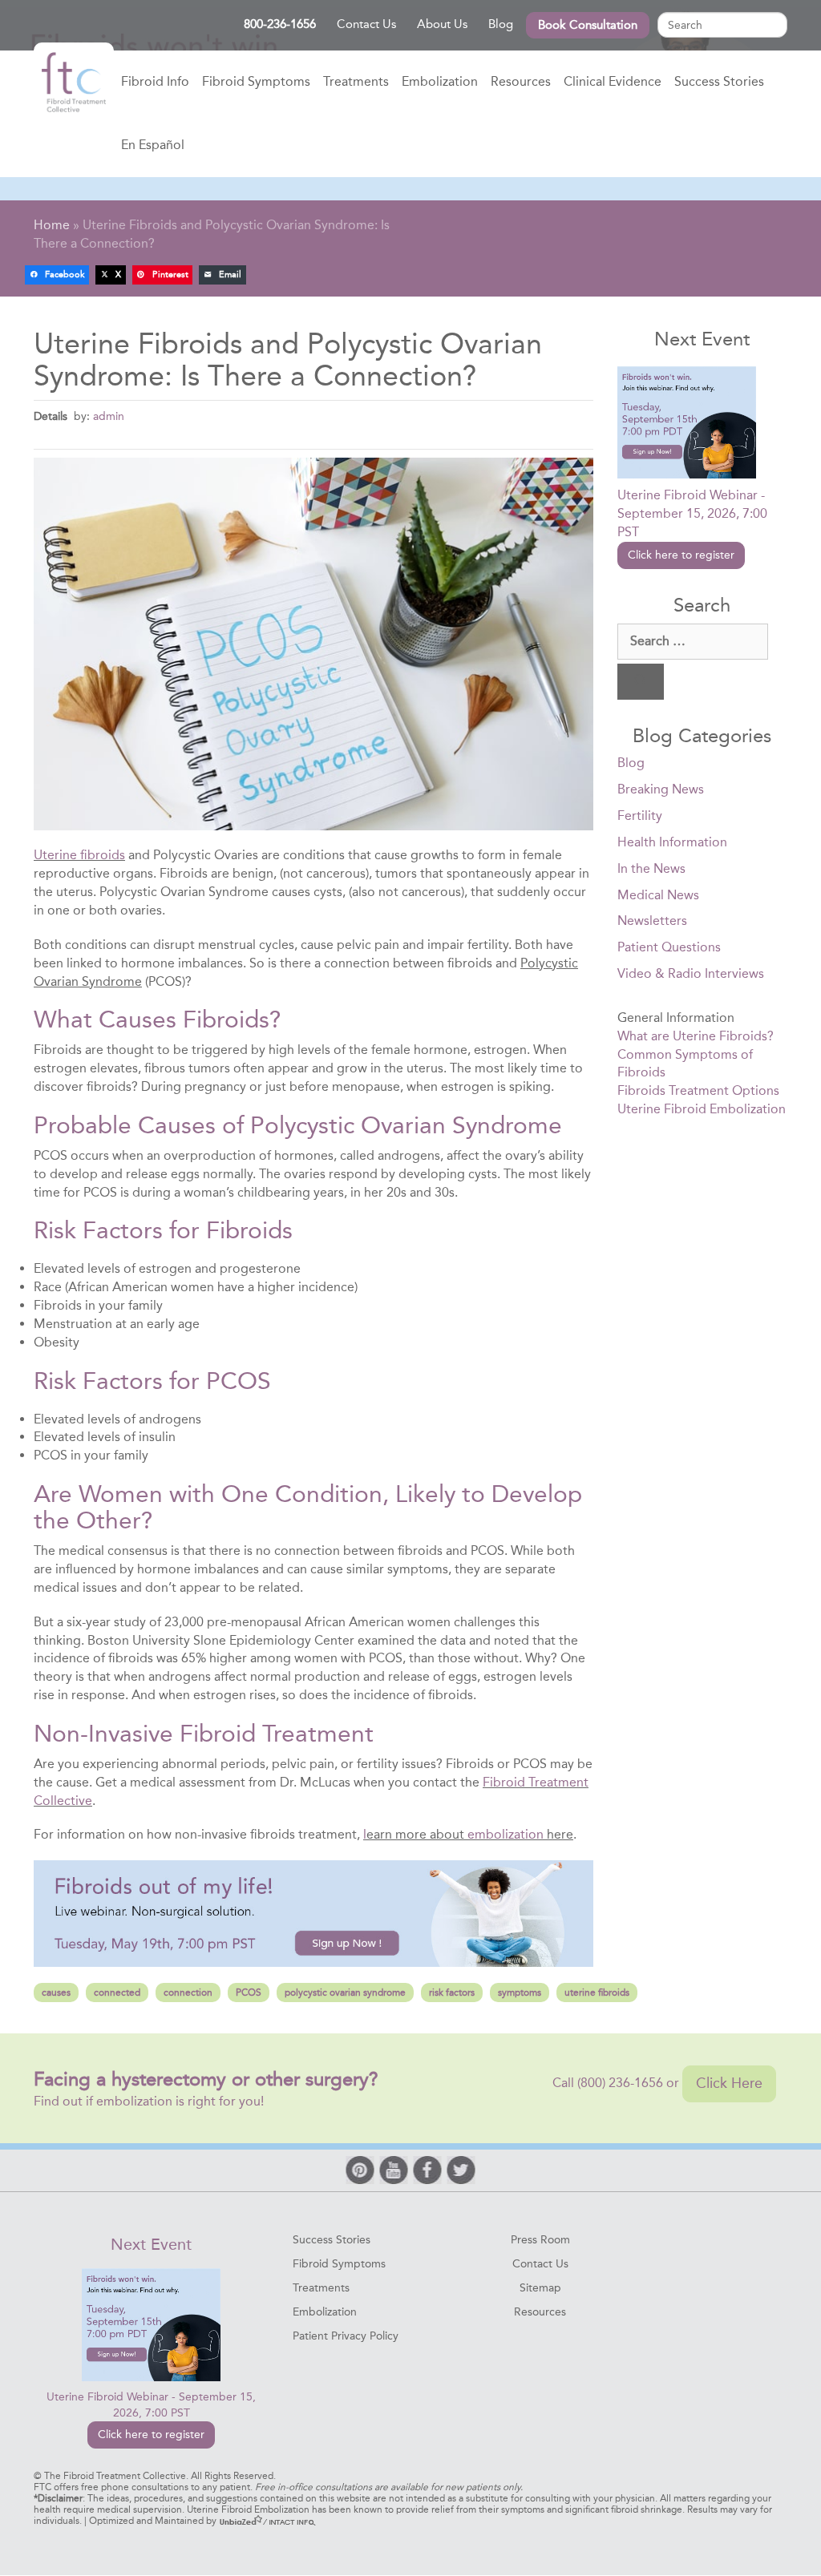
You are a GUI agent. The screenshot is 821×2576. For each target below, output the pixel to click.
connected (117, 1993)
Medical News (658, 895)
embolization (506, 1834)
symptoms (520, 1993)
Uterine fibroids (79, 855)
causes (56, 1993)
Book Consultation (588, 25)
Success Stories (719, 81)
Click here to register (681, 555)
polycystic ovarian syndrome (345, 1993)
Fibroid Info (155, 81)
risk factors (452, 1993)
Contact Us (366, 24)
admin (109, 416)
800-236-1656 (280, 24)
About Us (442, 24)
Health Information (672, 842)
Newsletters (652, 921)
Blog (501, 24)
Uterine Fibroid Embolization (702, 1109)
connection (188, 1993)
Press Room (540, 2240)
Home (74, 83)
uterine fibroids (597, 1993)
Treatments (356, 81)
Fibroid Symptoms (256, 81)
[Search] (641, 682)
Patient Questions (669, 947)
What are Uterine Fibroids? (696, 1036)
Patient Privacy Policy (346, 2336)
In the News (651, 868)
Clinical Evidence (613, 81)
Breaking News (661, 789)
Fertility (640, 816)
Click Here (729, 2083)
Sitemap (540, 2288)
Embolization (440, 81)
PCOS (249, 1993)
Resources (521, 81)
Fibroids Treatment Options (698, 1090)
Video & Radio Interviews (691, 973)
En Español (153, 145)
